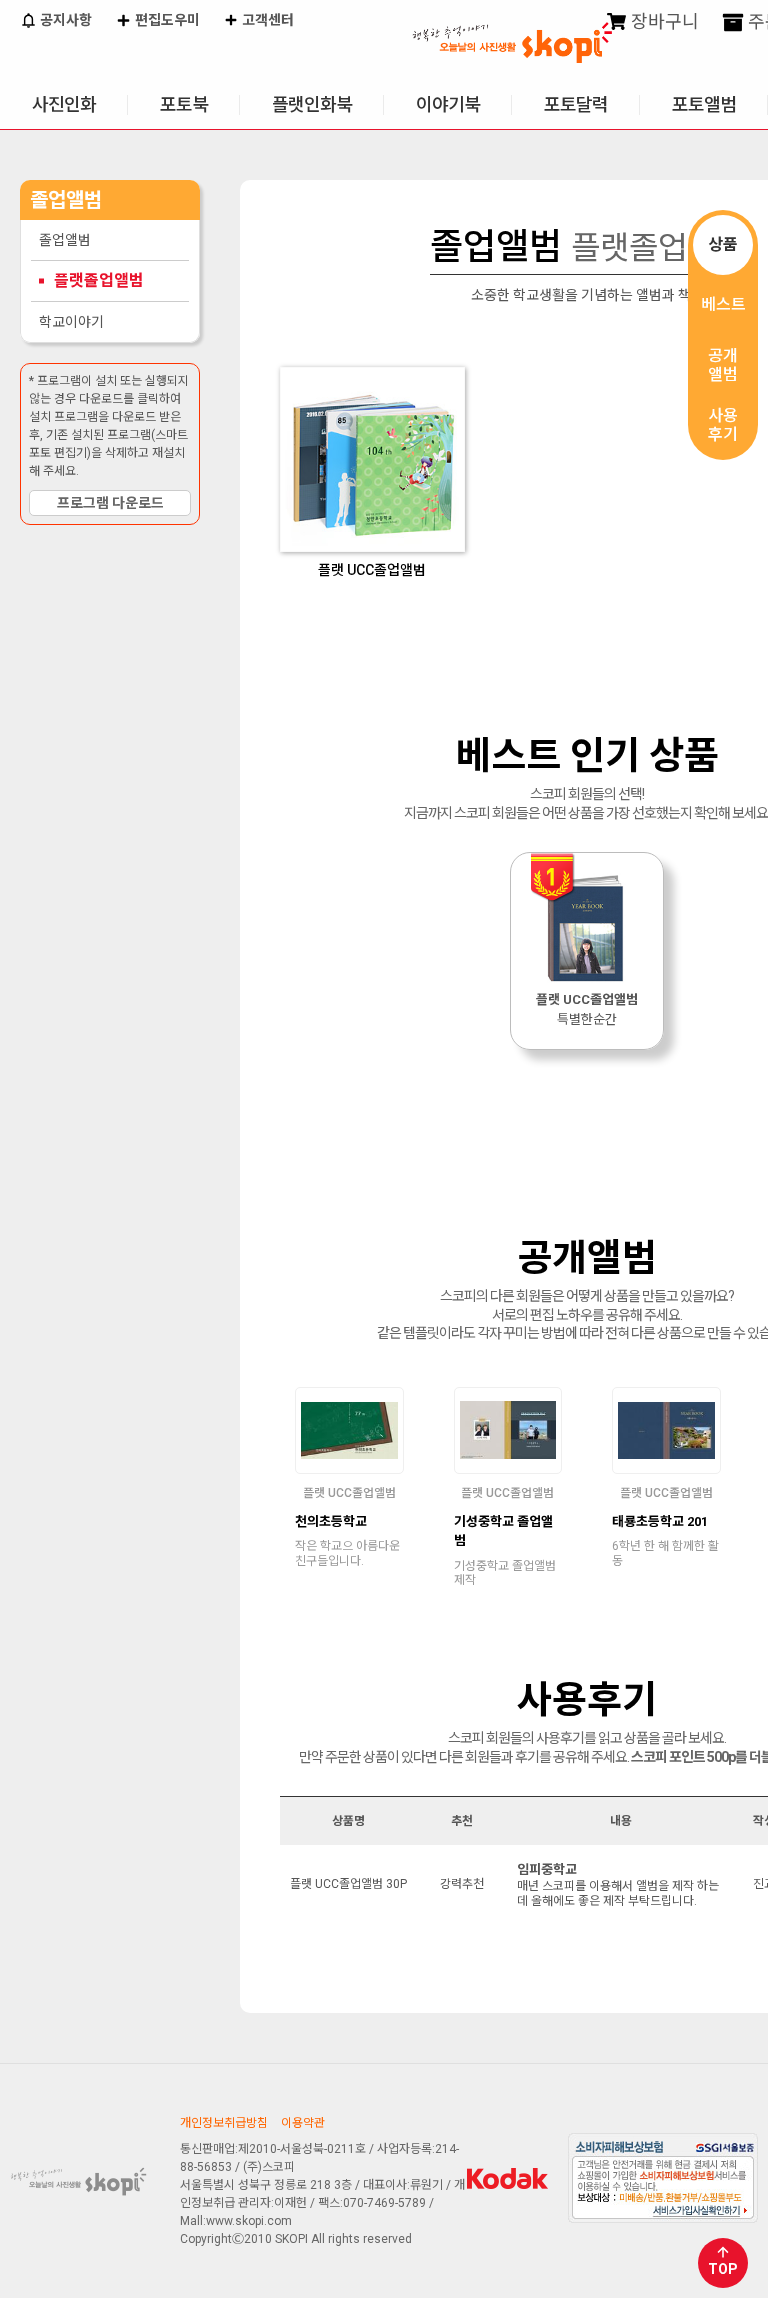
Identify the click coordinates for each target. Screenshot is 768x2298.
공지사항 (64, 20)
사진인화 (64, 104)
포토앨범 (704, 104)
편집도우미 (166, 20)
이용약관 (303, 2123)
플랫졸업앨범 (99, 280)
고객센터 (266, 20)
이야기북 (448, 104)
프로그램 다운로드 (110, 503)
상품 (723, 244)
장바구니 (663, 21)
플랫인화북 (312, 104)
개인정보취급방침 (224, 2123)
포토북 (184, 104)
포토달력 (576, 104)
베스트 (723, 304)
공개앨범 (723, 365)
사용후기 (723, 425)
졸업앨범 (65, 240)
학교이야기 (71, 322)
